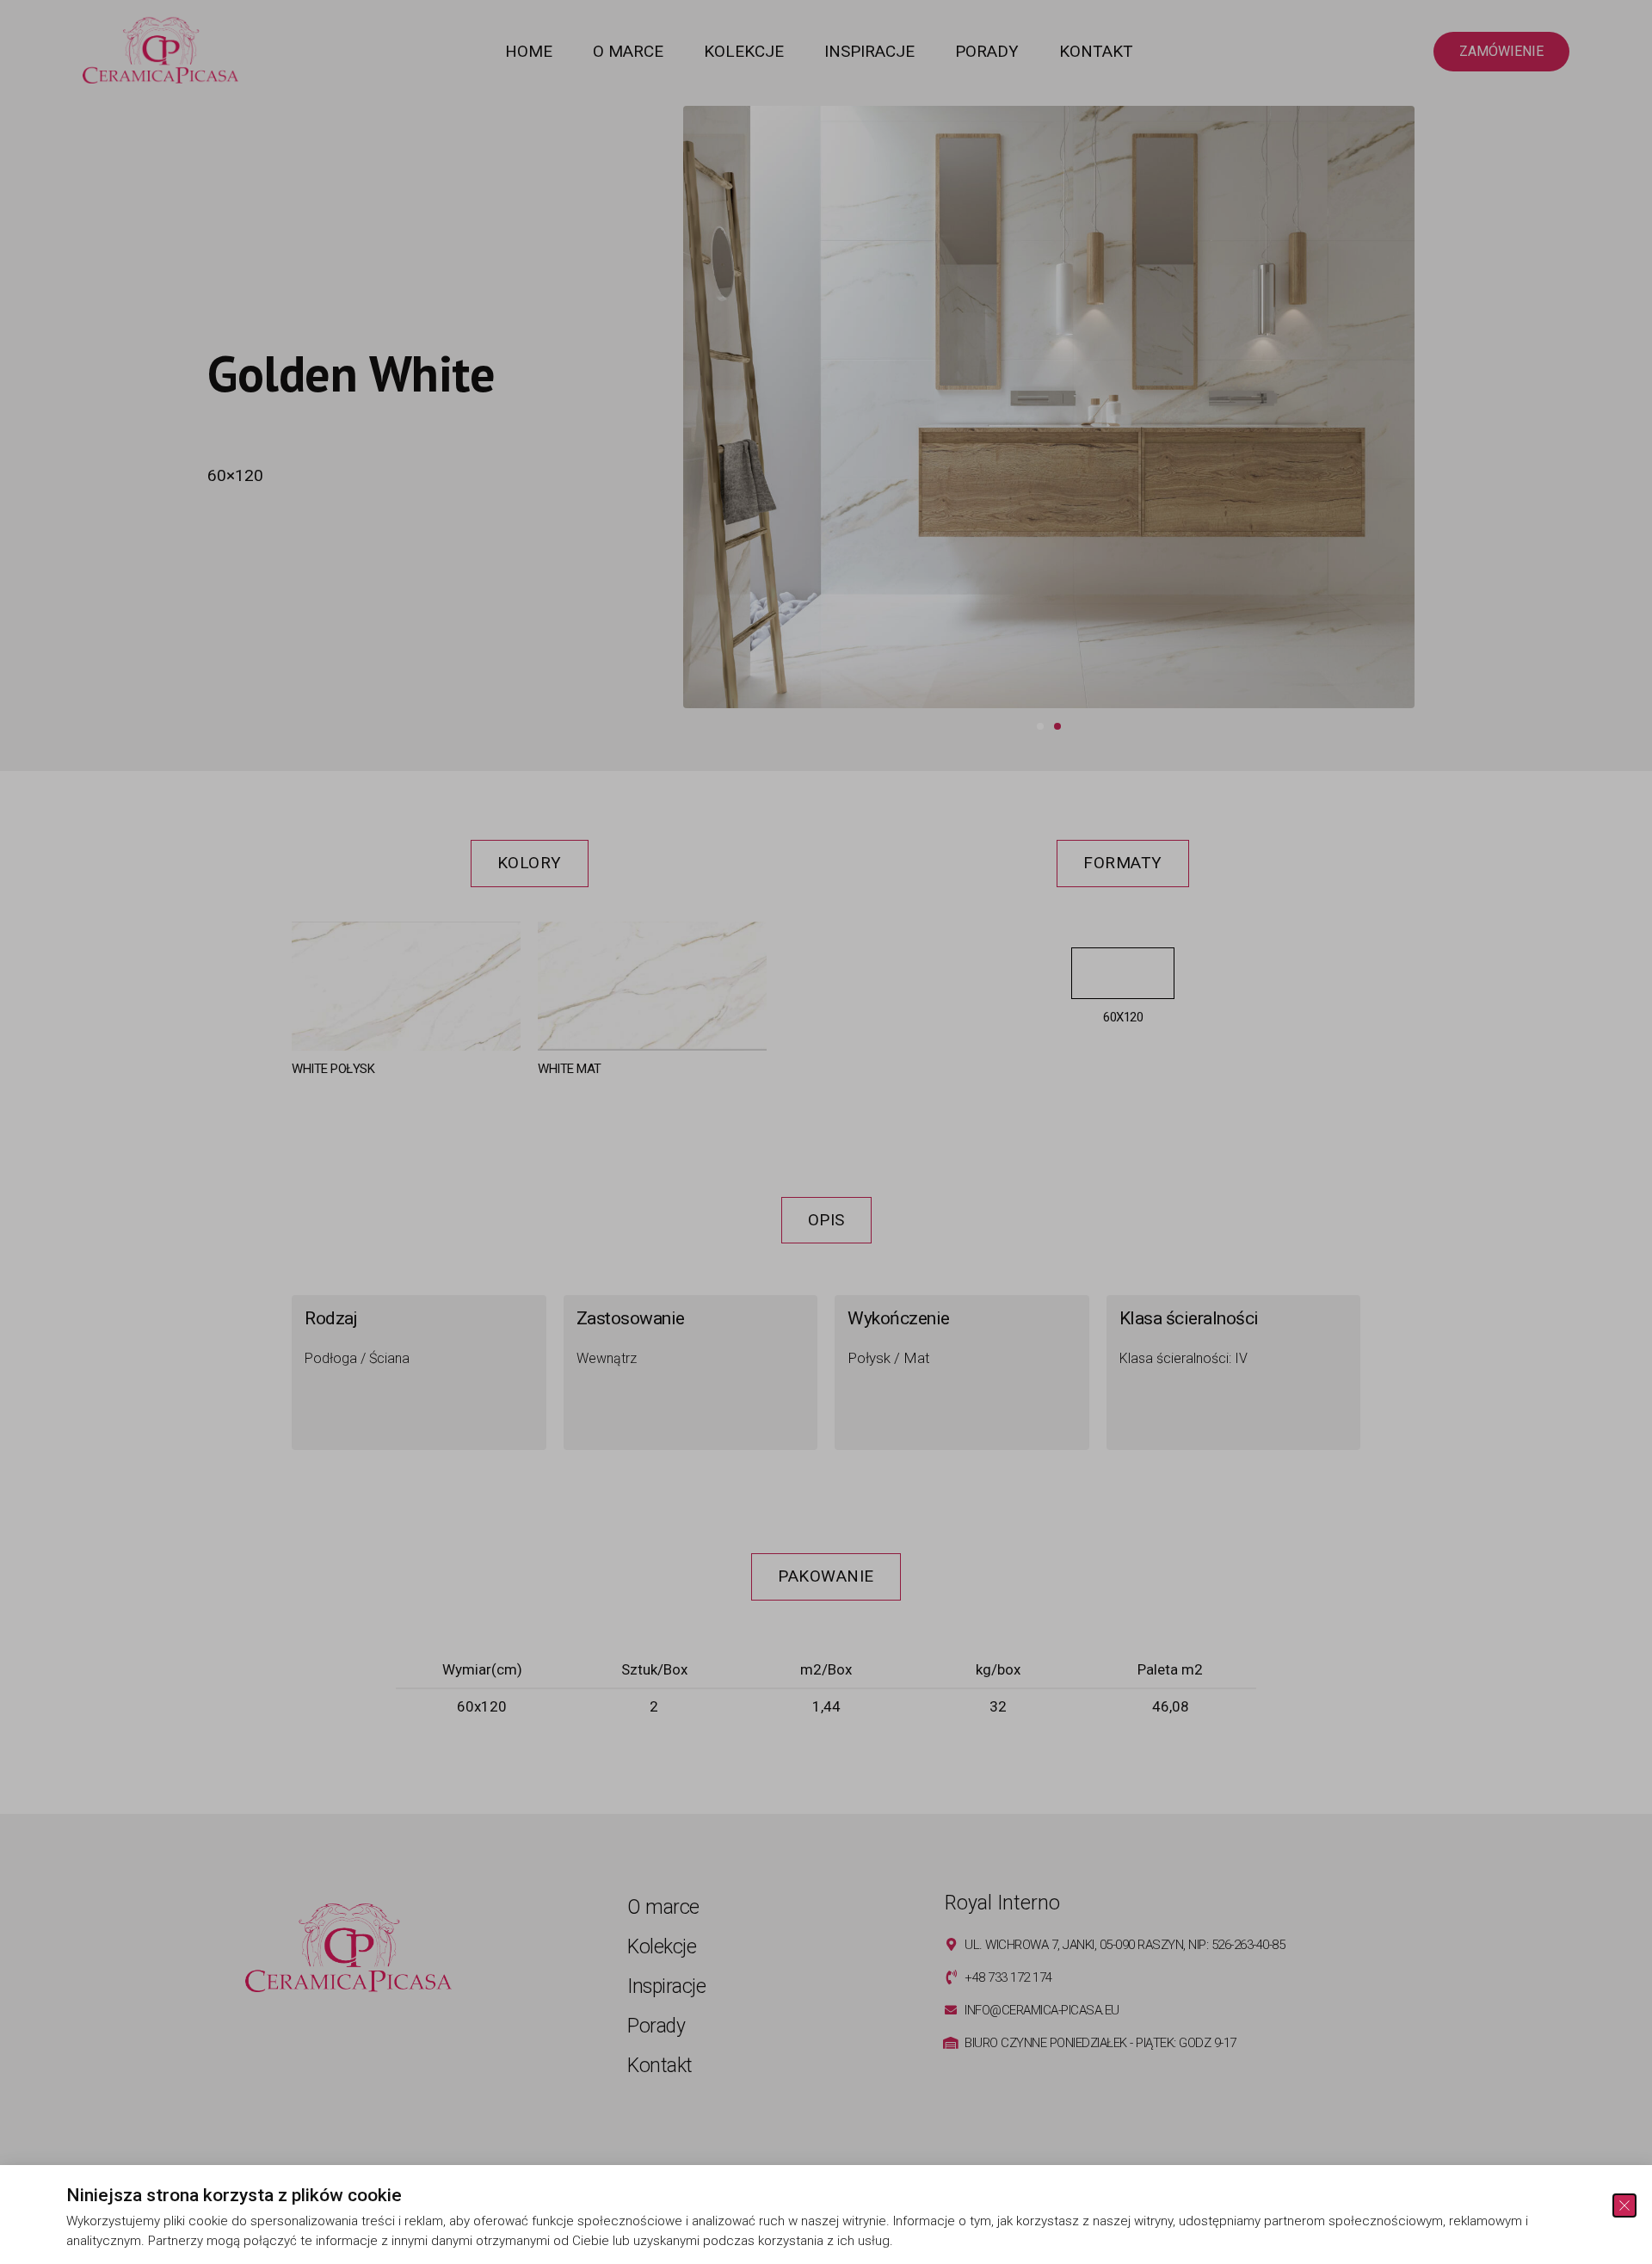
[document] (826, 1132)
